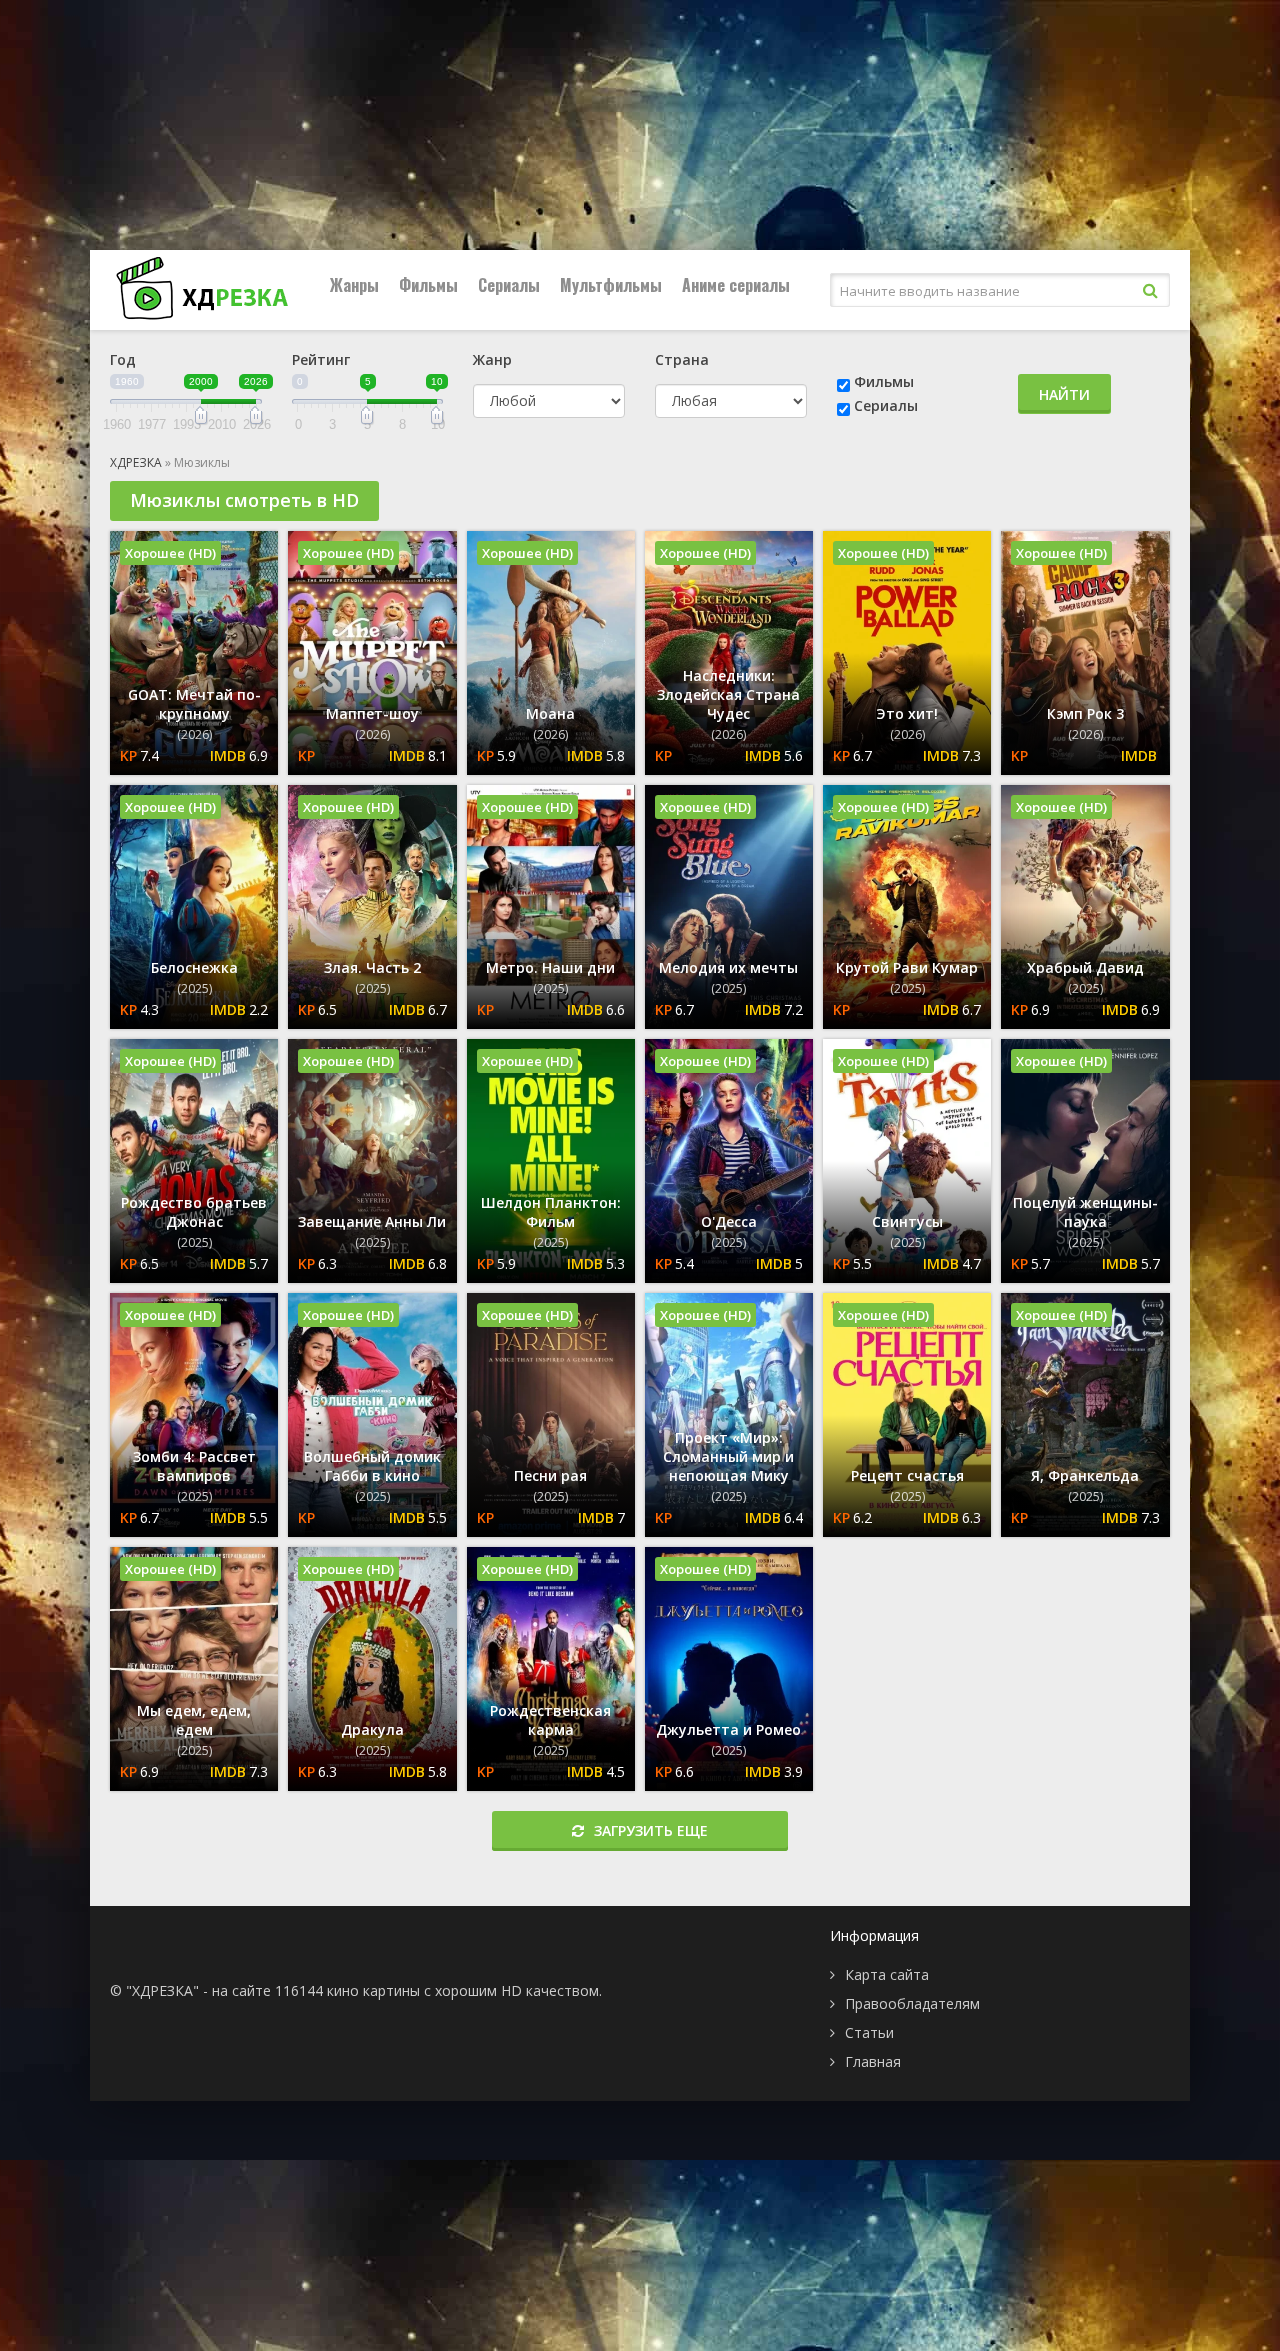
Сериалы (509, 285)
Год (123, 359)
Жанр (492, 359)
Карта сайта (887, 1974)
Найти (1064, 394)
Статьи (869, 2032)
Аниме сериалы (736, 285)
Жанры (354, 285)
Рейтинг (321, 359)
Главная (873, 2061)
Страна (682, 359)
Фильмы (428, 285)
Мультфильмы (611, 285)
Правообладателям (912, 2003)
